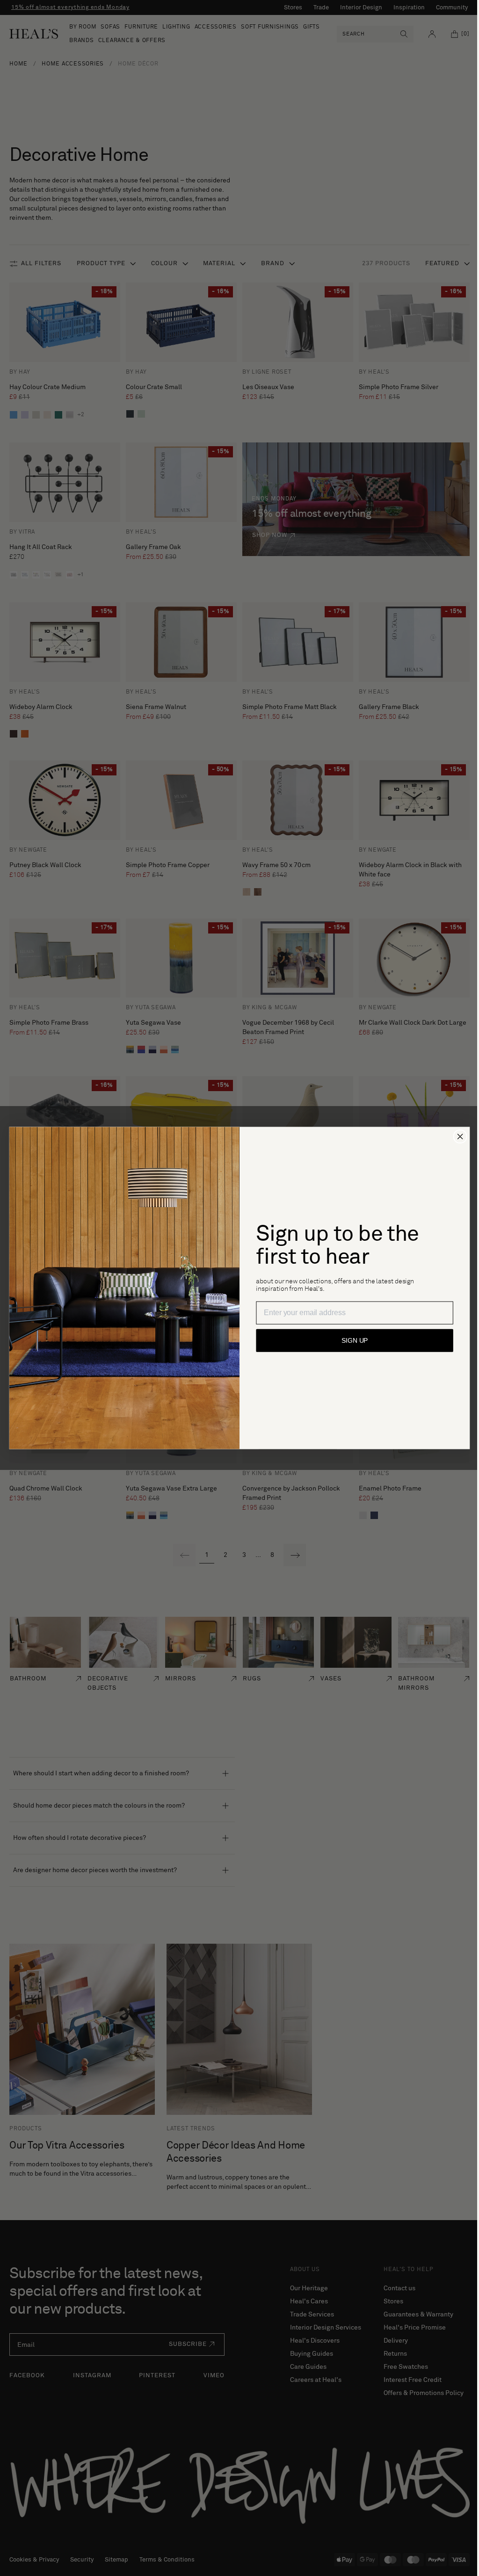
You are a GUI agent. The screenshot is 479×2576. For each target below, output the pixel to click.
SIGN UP (351, 1341)
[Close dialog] (457, 1136)
